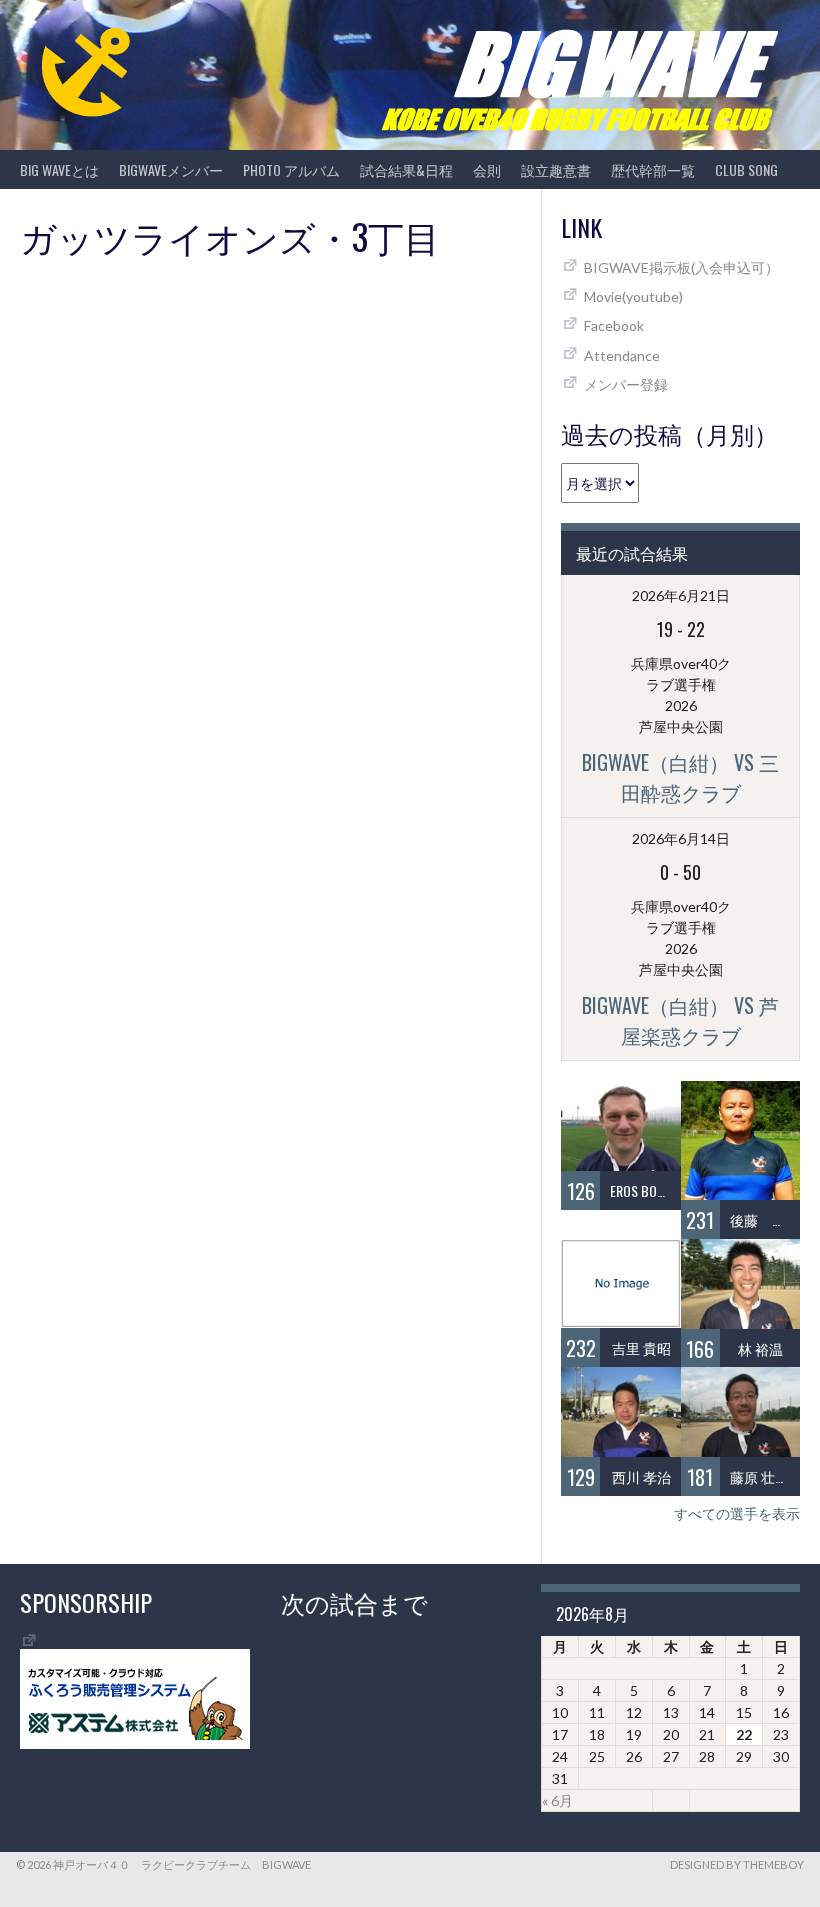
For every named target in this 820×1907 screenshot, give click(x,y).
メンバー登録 (626, 384)
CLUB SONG (746, 169)
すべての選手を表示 (737, 1513)
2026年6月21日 (681, 595)
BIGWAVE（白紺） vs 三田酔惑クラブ (680, 777)
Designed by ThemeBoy (737, 1864)
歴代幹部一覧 (653, 169)
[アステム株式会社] (135, 1743)
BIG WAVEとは (59, 169)
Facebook (614, 325)
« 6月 (557, 1800)
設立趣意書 (556, 169)
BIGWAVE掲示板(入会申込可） (681, 267)
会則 (487, 169)
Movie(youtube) (633, 296)
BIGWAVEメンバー (171, 169)
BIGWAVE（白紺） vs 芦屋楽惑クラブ (680, 1020)
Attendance (622, 355)
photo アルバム (291, 169)
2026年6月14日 (681, 838)
